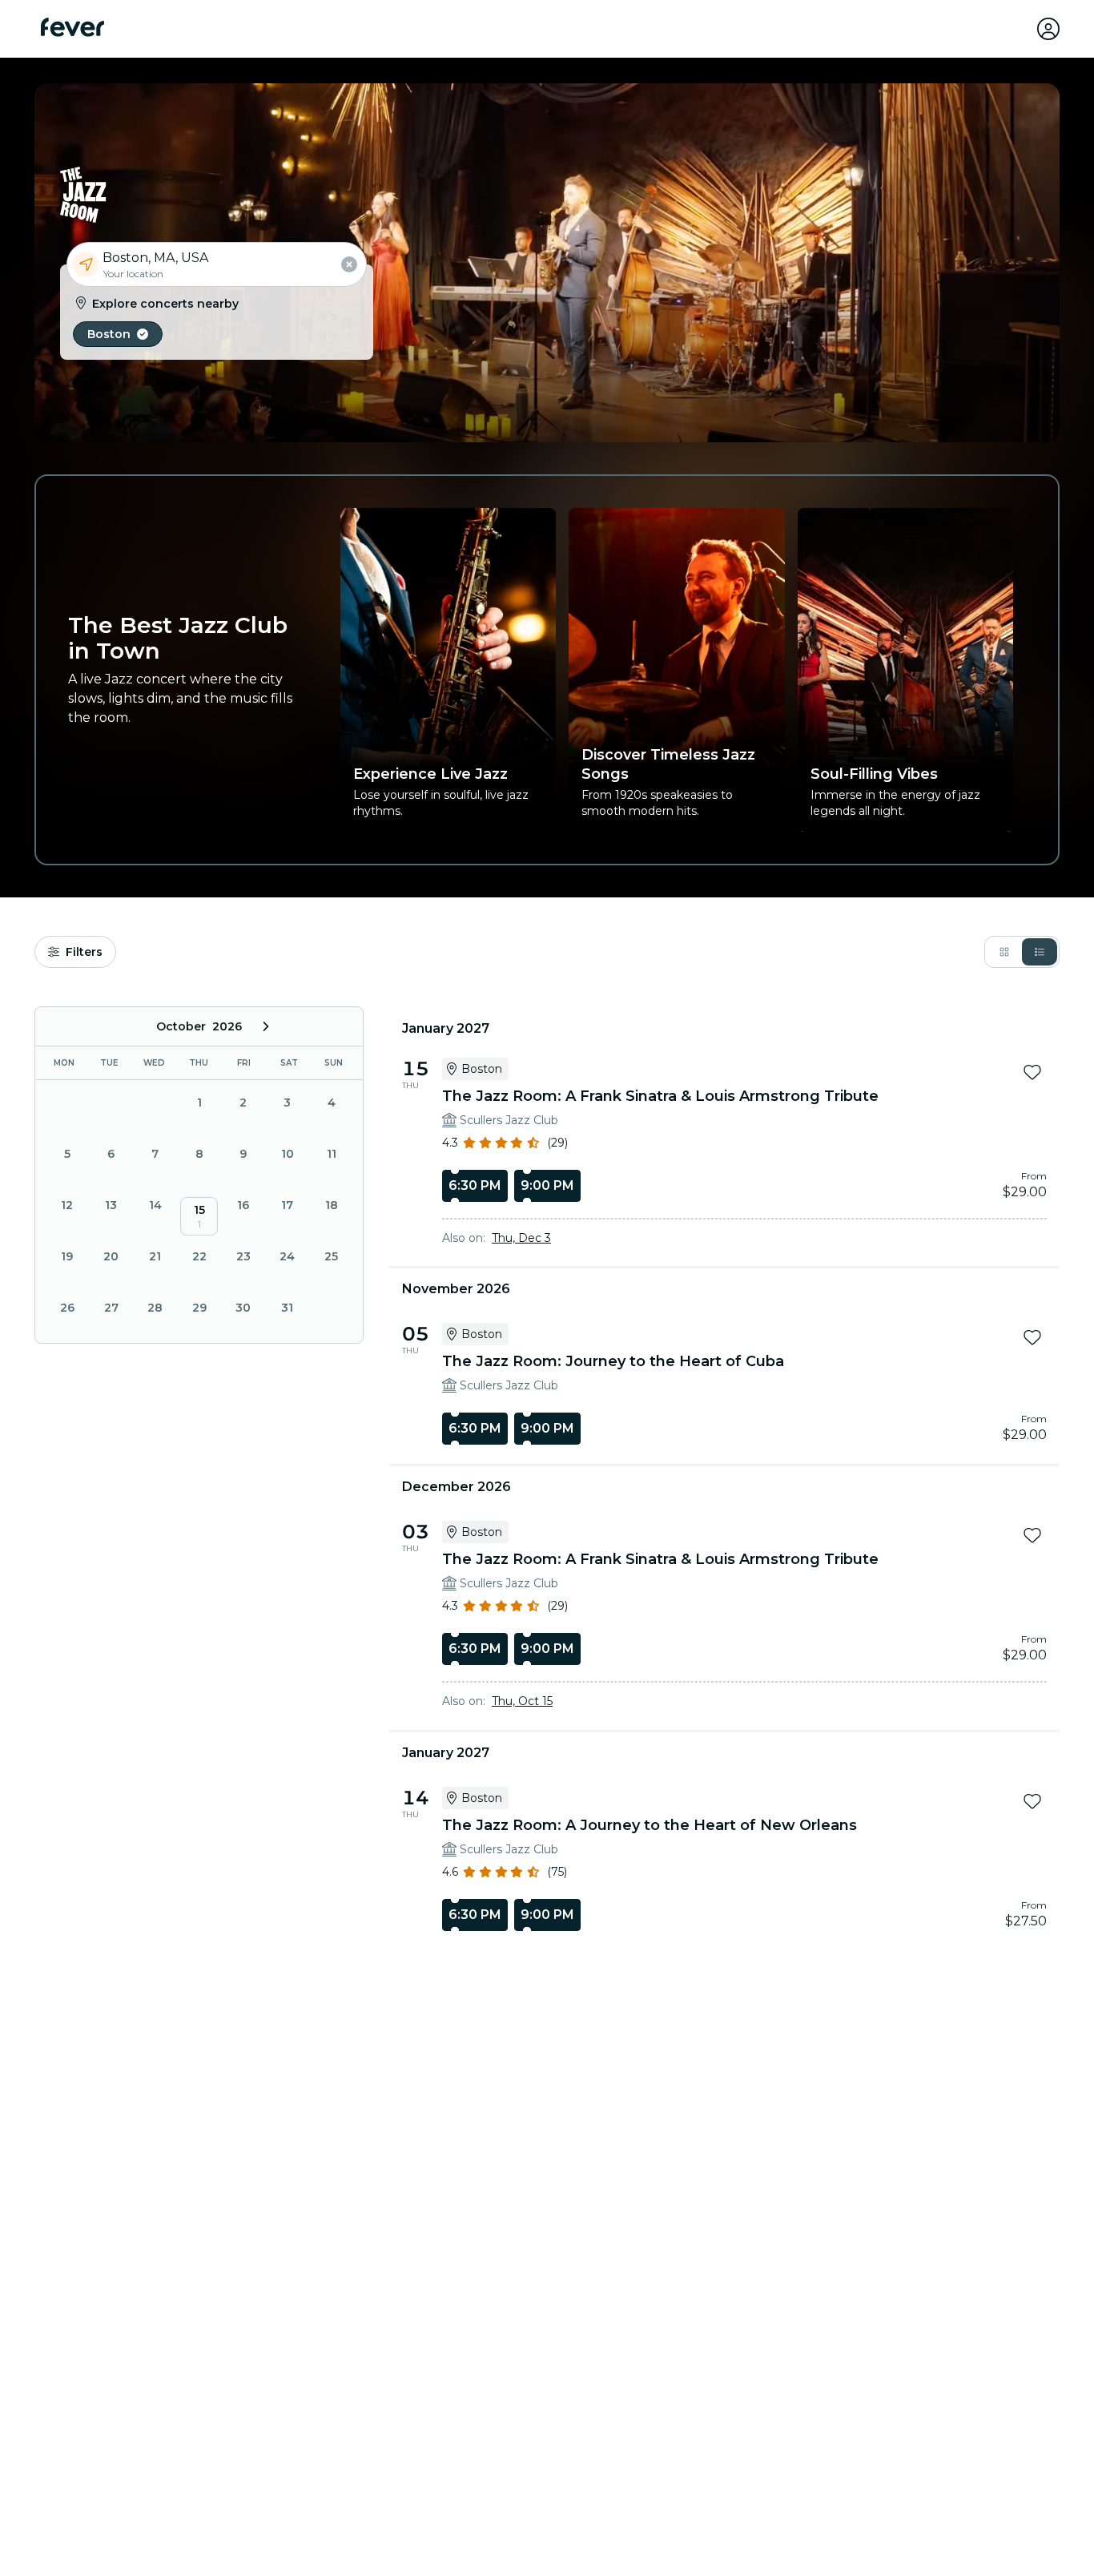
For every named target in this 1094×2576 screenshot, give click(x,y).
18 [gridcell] (332, 1205)
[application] (199, 1175)
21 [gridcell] (155, 1256)
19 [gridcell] (67, 1256)
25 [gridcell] (331, 1256)
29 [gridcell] (199, 1308)
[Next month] (266, 1026)
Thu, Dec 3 (521, 1238)
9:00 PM (547, 1185)
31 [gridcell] (287, 1308)
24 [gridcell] (287, 1256)
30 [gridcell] (243, 1308)
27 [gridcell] (111, 1308)
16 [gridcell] (243, 1205)
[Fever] (72, 27)
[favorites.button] (1032, 1072)
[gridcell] (199, 1216)
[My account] (1048, 29)
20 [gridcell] (111, 1256)
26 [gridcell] (67, 1308)
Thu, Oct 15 (522, 1701)
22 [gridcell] (199, 1256)
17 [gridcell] (287, 1205)
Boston (109, 334)
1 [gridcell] (332, 1308)
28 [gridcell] (155, 1308)
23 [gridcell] (243, 1256)
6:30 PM (475, 1185)
